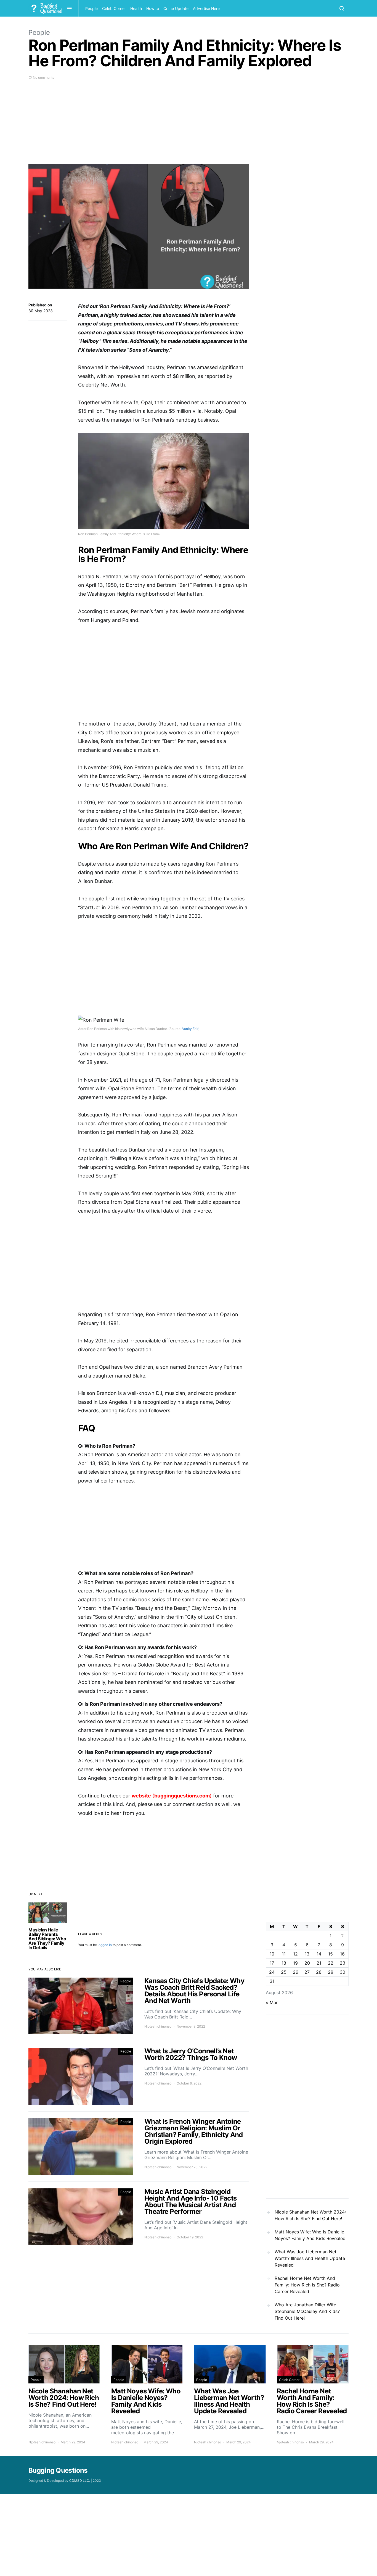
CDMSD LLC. (80, 2481)
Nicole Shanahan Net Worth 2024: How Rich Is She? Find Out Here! (310, 2215)
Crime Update (176, 8)
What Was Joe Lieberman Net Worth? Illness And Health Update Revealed (310, 2258)
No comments (43, 77)
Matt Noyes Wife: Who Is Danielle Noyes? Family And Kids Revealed (310, 2235)
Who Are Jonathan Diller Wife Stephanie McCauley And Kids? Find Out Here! (307, 2311)
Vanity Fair (190, 1029)
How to (153, 8)
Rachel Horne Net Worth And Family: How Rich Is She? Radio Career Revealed (307, 2285)
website (141, 1796)
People (91, 8)
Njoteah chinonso (158, 2026)
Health (136, 8)
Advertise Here (206, 8)
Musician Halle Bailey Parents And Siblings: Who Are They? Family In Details (47, 1939)
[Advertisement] (139, 125)
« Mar (272, 2002)
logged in (105, 1945)
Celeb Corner (114, 8)
